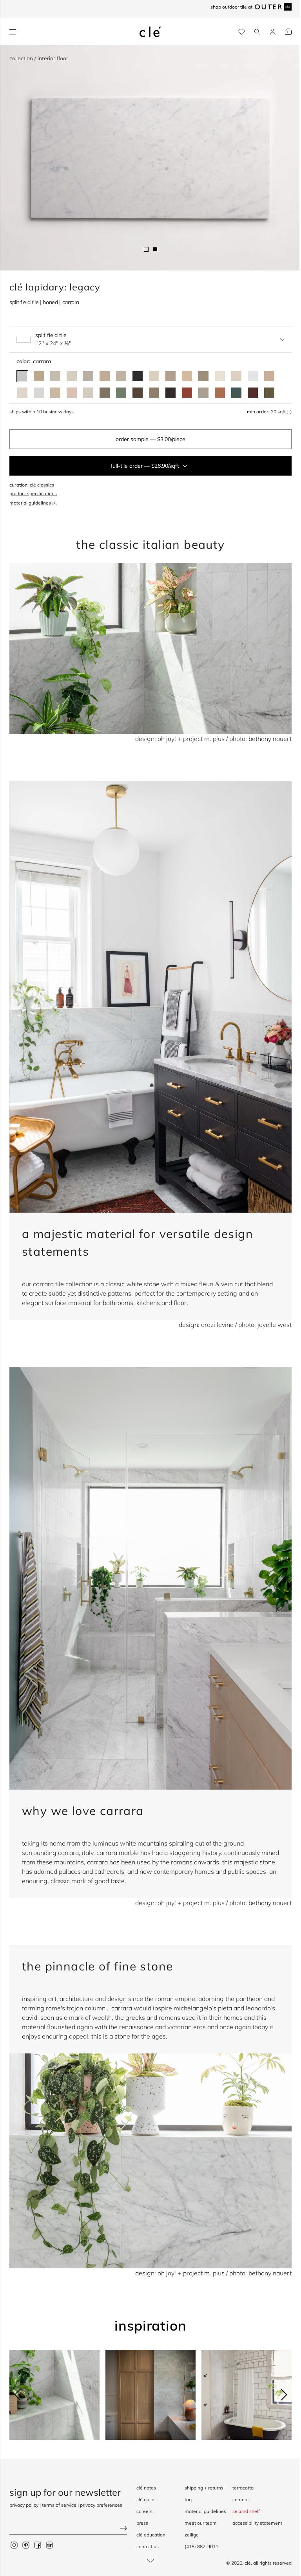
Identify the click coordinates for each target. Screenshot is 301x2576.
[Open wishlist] (242, 32)
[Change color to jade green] (121, 393)
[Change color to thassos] (39, 393)
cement (241, 2499)
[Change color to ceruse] (220, 376)
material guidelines (30, 503)
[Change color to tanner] (269, 376)
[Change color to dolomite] (253, 376)
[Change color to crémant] (22, 393)
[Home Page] (150, 32)
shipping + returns (204, 2488)
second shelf (246, 2511)
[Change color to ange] (105, 376)
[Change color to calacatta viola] (39, 376)
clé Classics (42, 485)
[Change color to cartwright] (138, 376)
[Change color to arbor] (170, 376)
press (142, 2523)
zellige (192, 2535)
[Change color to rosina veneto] (72, 393)
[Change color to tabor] (72, 376)
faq (188, 2499)
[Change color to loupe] (154, 376)
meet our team (201, 2523)
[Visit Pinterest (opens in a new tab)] (26, 2545)
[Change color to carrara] (22, 376)
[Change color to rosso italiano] (253, 393)
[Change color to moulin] (121, 376)
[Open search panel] (257, 32)
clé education (151, 2535)
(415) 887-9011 (201, 2546)
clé (248, 2563)
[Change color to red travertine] (187, 393)
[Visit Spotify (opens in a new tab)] (49, 2545)
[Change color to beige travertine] (55, 393)
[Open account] (273, 32)
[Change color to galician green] (269, 393)
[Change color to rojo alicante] (220, 393)
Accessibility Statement (257, 2523)
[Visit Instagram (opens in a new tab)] (14, 2545)
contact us (148, 2546)
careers (144, 2511)
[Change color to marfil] (236, 376)
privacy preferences (101, 2505)
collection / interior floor (39, 58)
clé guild (145, 2499)
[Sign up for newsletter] (68, 2529)
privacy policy (24, 2505)
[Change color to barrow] (203, 376)
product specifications (33, 493)
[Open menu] (13, 32)
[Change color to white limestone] (88, 393)
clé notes (146, 2488)
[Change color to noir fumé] (170, 393)
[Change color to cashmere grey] (105, 393)
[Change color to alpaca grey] (203, 393)
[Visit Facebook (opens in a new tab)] (38, 2545)
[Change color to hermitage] (187, 376)
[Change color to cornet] (88, 376)
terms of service (59, 2505)
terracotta (243, 2488)
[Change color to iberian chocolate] (138, 393)
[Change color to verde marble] (236, 393)
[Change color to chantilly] (154, 393)
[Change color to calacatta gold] (55, 376)
